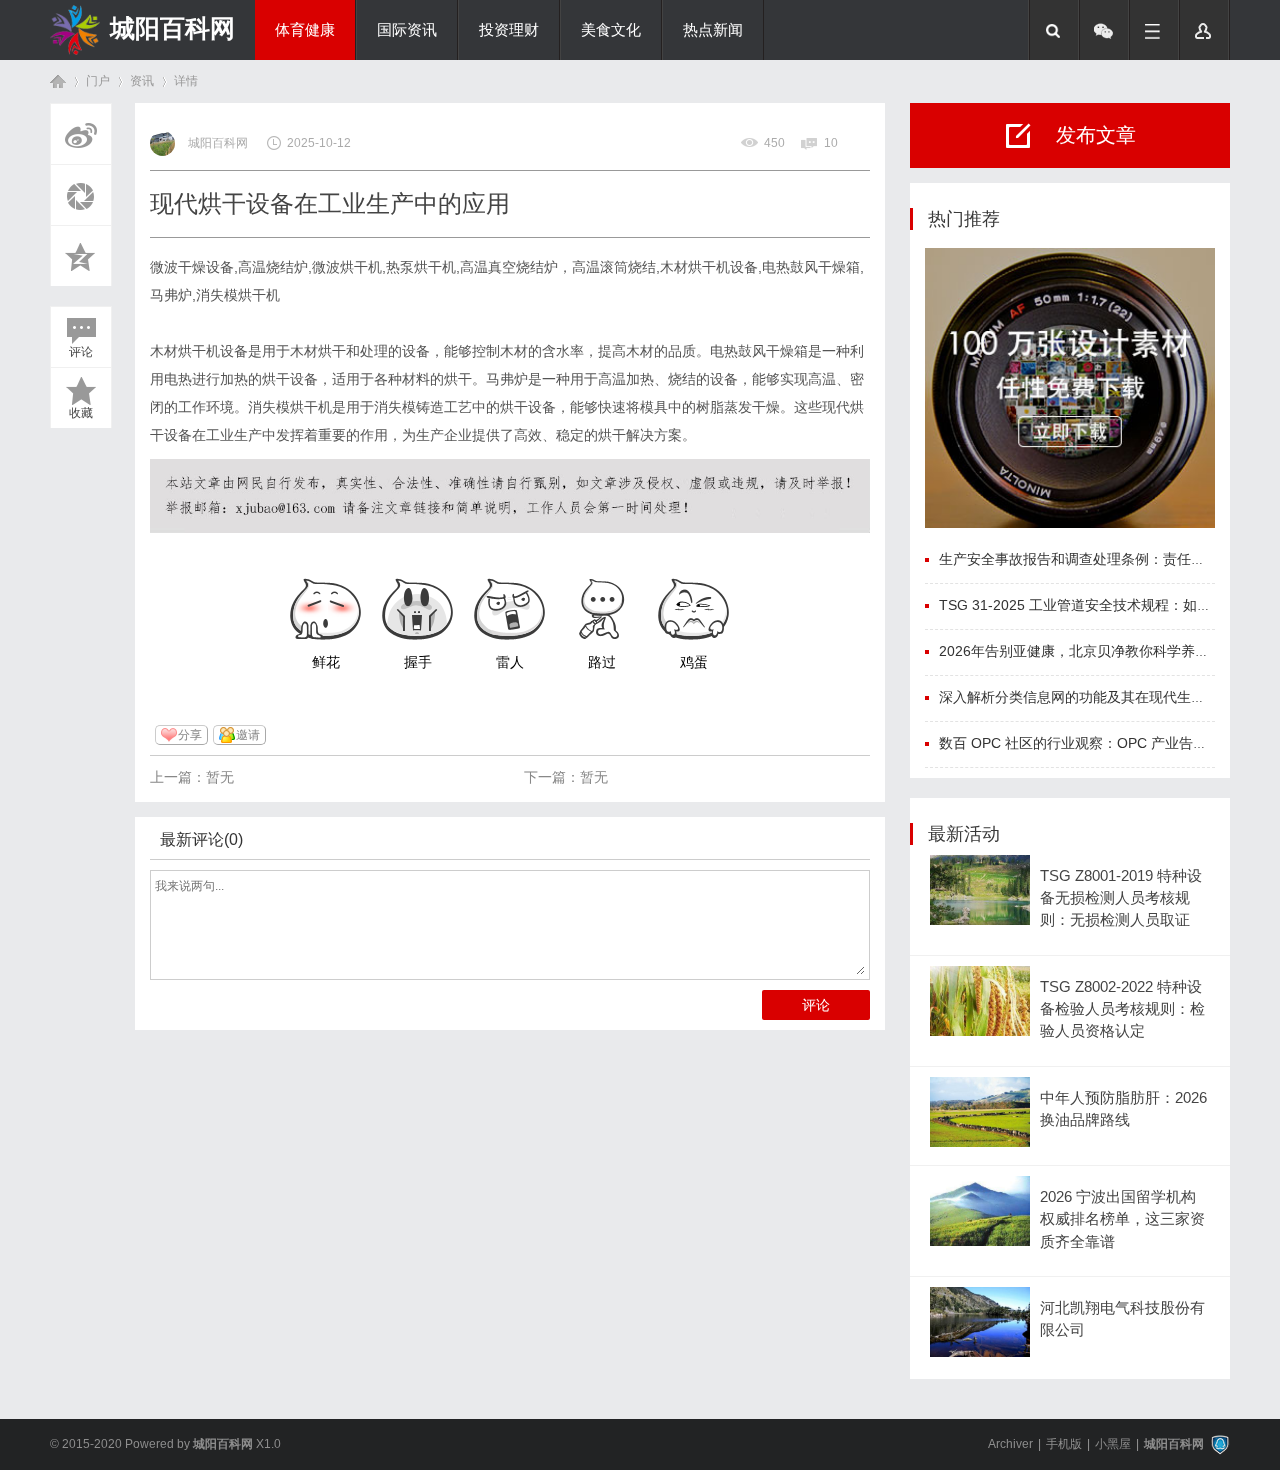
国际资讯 (407, 30)
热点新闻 (713, 30)
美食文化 (611, 30)
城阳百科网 (172, 28)
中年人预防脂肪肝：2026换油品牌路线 (1123, 1109)
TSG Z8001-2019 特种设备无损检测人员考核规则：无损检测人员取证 (1121, 898)
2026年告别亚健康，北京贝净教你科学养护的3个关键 (1106, 651)
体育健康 (305, 30)
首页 (58, 81)
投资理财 (509, 30)
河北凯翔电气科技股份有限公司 (1122, 1319)
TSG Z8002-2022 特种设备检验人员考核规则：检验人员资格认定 (1122, 1009)
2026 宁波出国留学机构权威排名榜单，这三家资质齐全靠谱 (1122, 1219)
